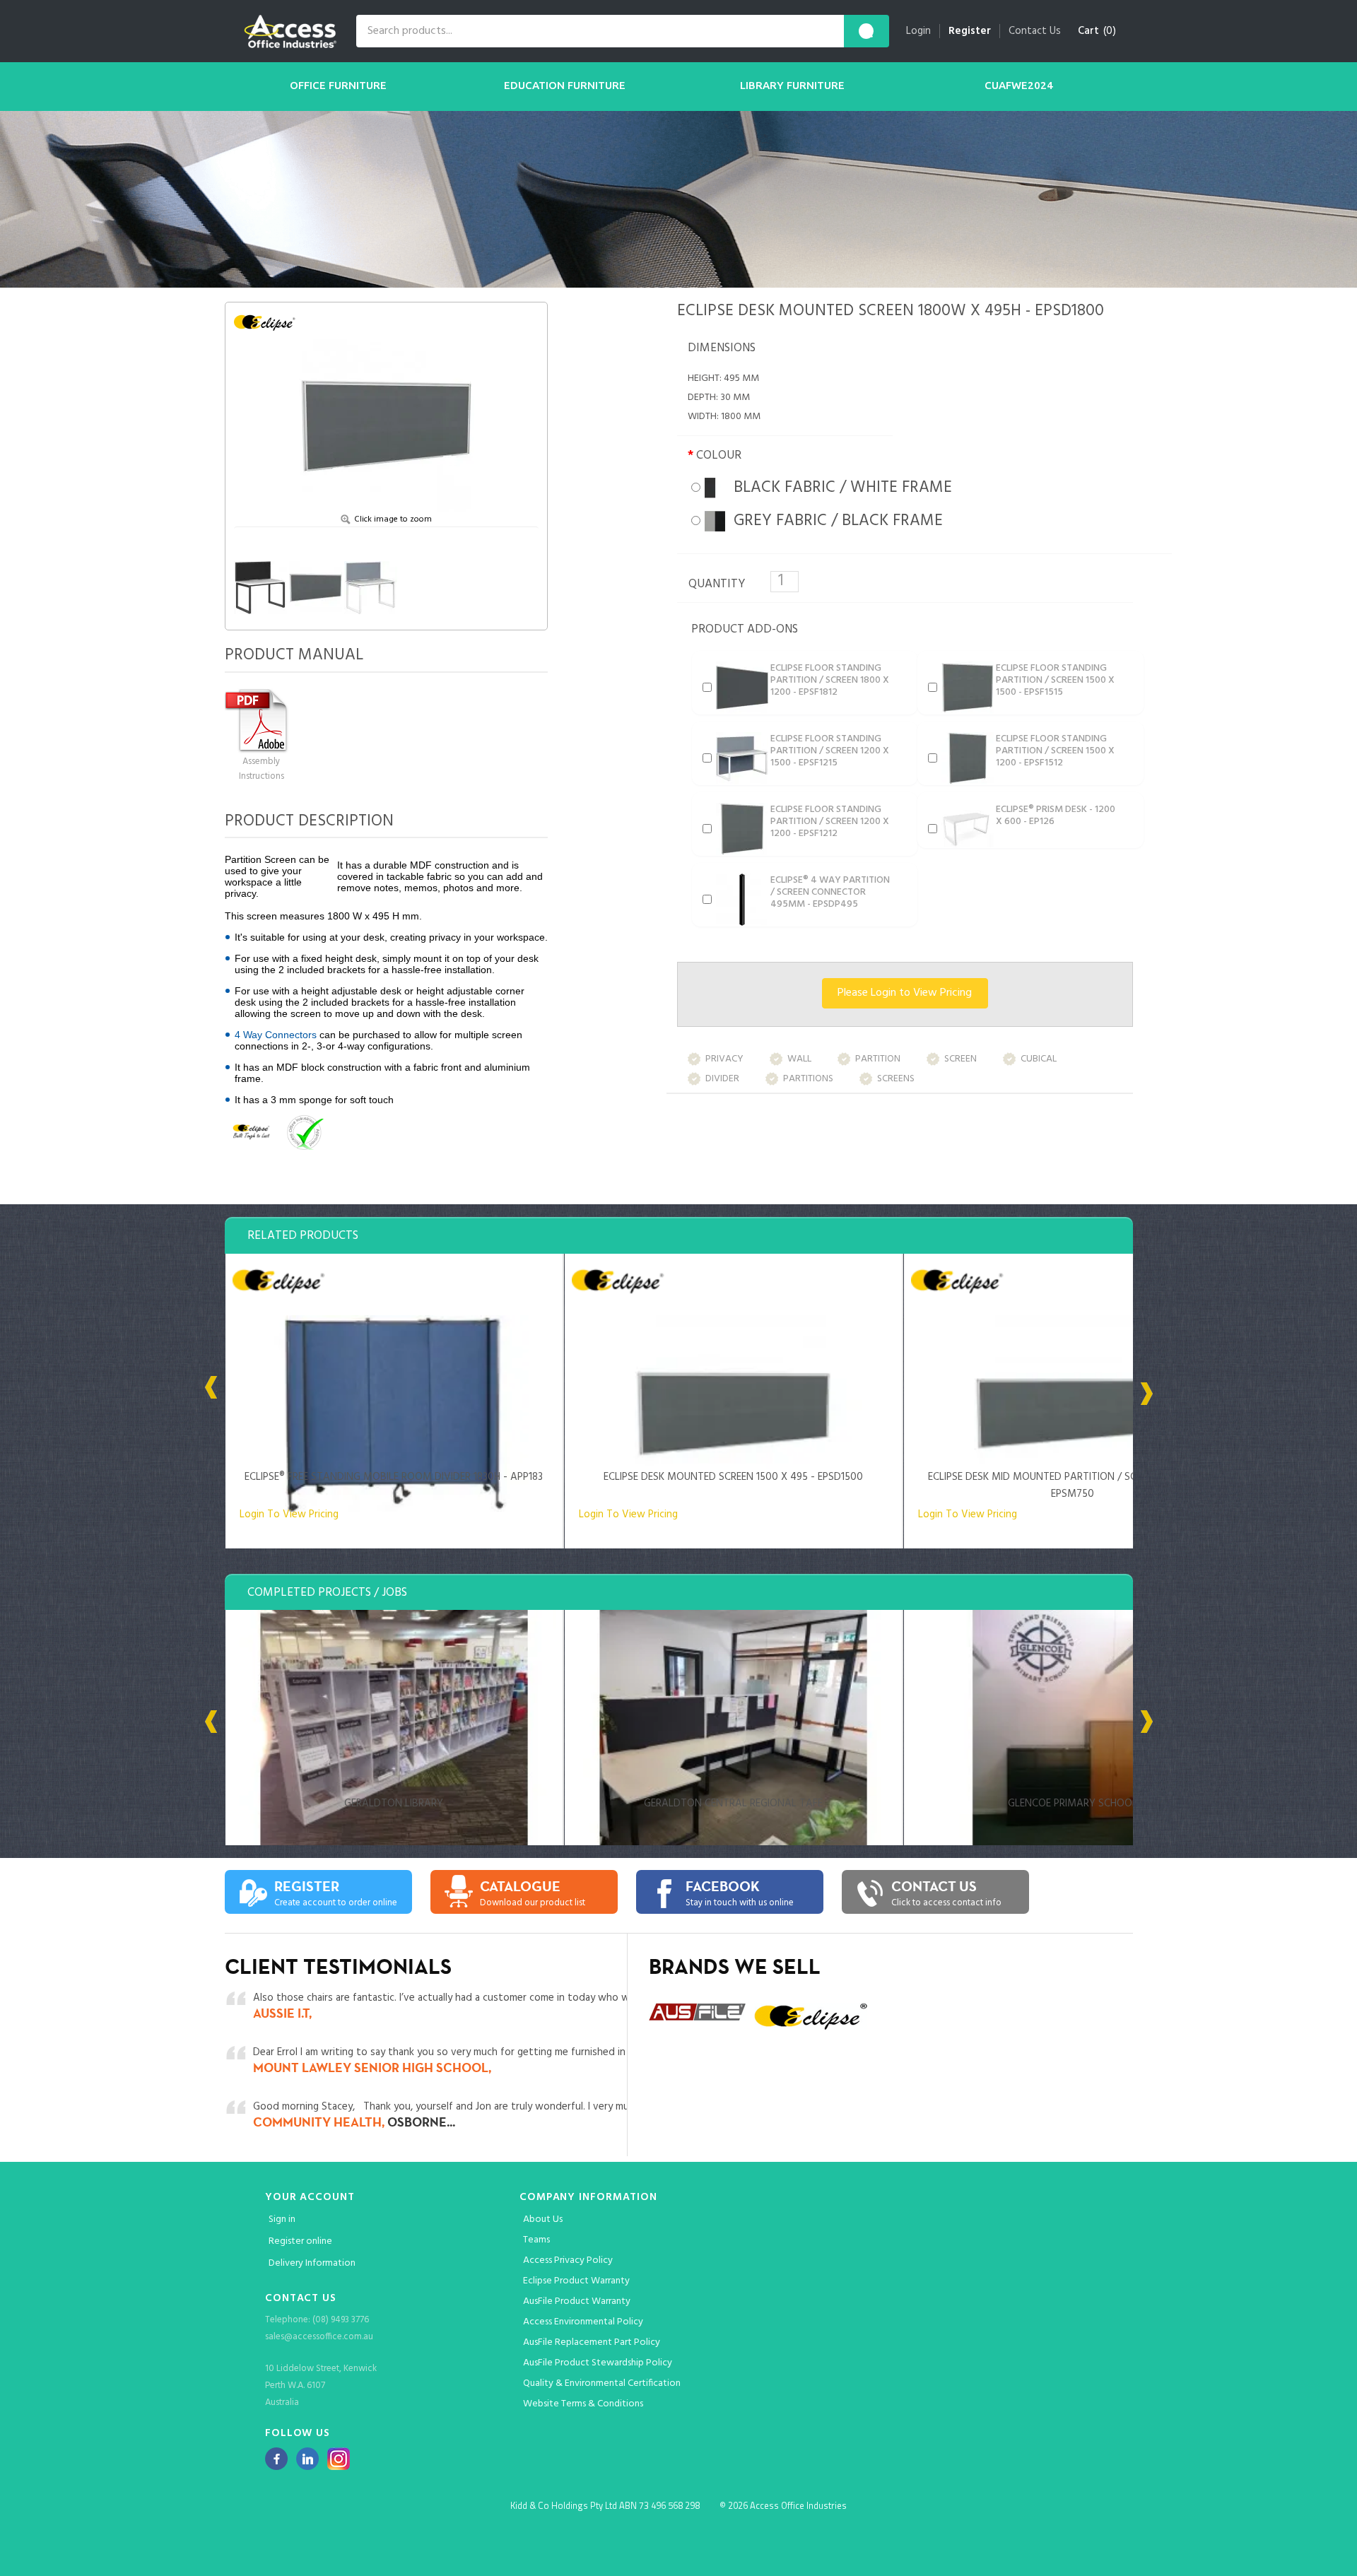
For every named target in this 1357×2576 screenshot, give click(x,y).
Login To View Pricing (289, 1515)
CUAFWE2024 (1019, 85)
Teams (536, 2240)
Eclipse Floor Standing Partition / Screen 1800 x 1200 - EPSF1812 (830, 680)
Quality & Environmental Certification (602, 2383)
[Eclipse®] (269, 322)
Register (970, 31)
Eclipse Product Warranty (576, 2281)
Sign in (282, 2219)
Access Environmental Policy (583, 2322)
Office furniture (338, 85)
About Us (543, 2219)
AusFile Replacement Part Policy (592, 2342)
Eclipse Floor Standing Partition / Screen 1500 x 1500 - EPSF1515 (1055, 680)
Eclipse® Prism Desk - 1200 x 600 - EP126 (1056, 816)
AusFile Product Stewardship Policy (598, 2363)
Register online (300, 2241)
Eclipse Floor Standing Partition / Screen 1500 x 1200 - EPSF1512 (1055, 751)
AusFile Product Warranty (577, 2301)
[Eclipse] (251, 1132)
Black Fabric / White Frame (839, 488)
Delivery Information (312, 2263)
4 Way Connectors (276, 1035)
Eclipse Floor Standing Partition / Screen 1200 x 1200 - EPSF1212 (830, 822)
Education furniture (565, 85)
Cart (1088, 31)
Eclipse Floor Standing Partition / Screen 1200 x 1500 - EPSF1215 (830, 751)
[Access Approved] (304, 1132)
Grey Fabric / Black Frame (834, 521)
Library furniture (792, 85)
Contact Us (1035, 31)
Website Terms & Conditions (583, 2404)
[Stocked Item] (357, 1132)
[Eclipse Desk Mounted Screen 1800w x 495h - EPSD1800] (386, 412)
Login (918, 31)
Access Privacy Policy (568, 2260)
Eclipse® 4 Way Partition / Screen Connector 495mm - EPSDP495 (830, 892)
